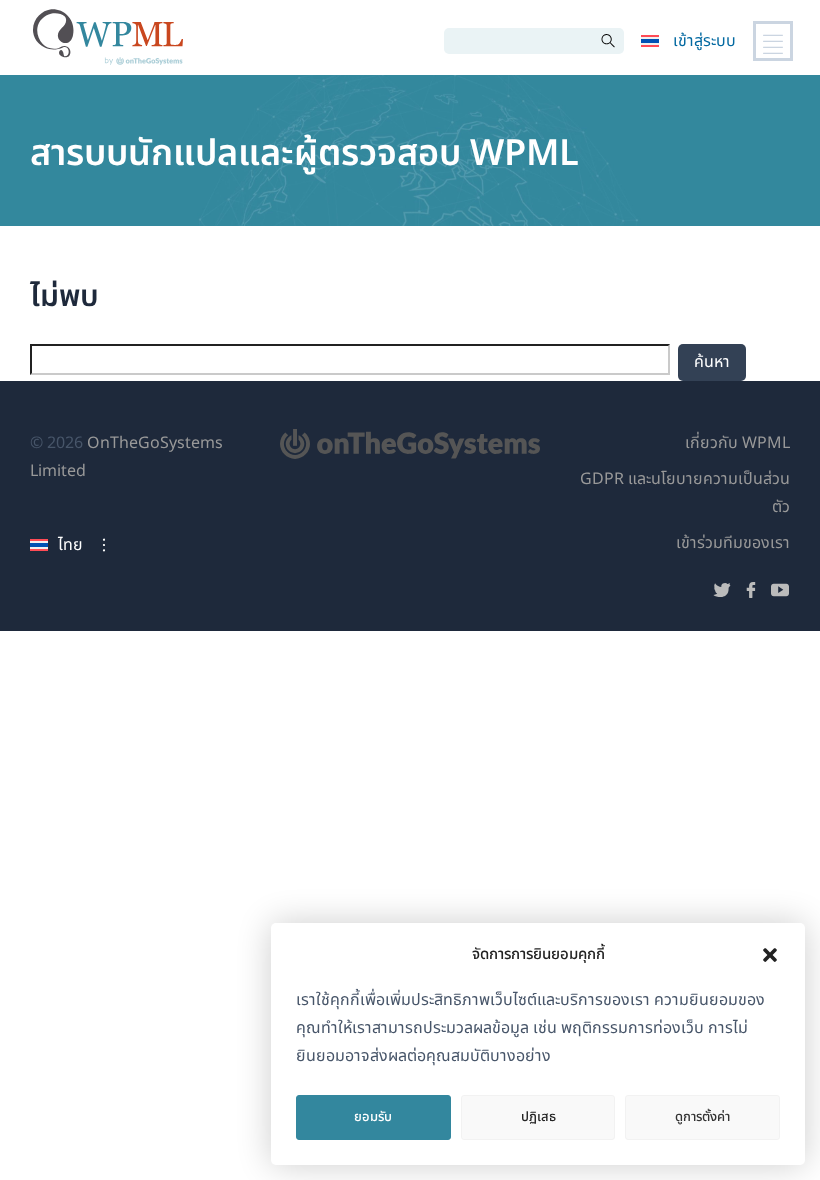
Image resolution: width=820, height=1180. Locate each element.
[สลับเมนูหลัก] (773, 41)
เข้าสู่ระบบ (704, 41)
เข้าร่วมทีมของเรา (733, 543)
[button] (770, 955)
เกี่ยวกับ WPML (737, 443)
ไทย (70, 545)
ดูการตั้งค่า (702, 1117)
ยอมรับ (373, 1117)
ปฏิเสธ (538, 1117)
